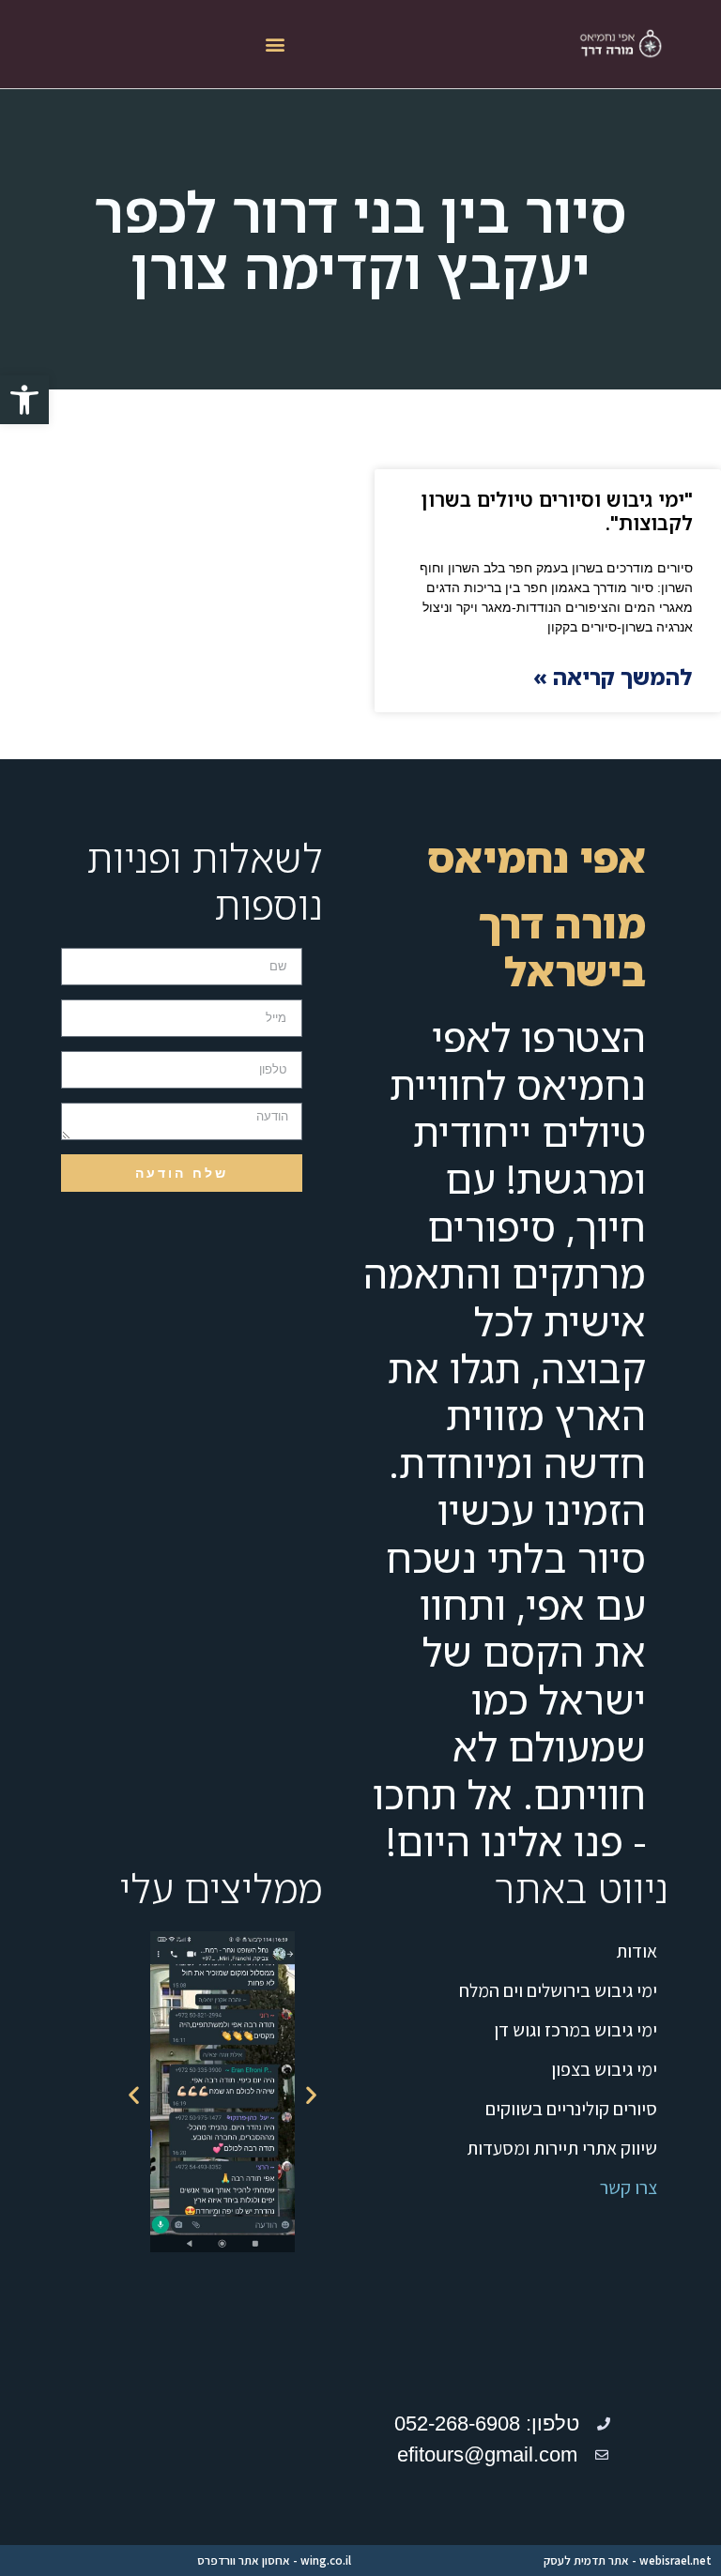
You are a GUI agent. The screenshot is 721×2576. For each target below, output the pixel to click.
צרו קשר (629, 2187)
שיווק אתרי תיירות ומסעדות (562, 2148)
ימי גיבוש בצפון (604, 2069)
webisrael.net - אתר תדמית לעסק (628, 2561)
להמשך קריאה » (613, 677)
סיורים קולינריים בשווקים (571, 2109)
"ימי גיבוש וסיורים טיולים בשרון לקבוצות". (557, 511)
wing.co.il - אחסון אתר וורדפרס (274, 2561)
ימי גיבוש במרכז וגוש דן (575, 2030)
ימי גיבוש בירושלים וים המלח (558, 1990)
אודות (637, 1951)
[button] (24, 400)
